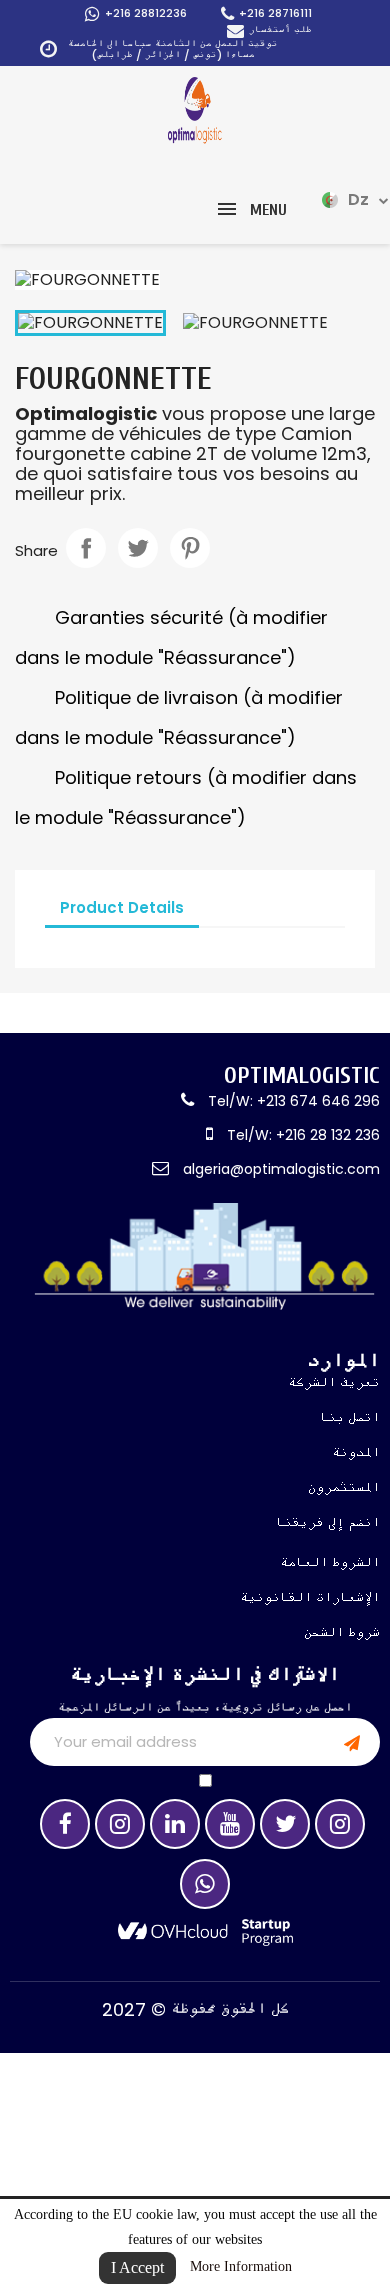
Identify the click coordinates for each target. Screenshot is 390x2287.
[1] (352, 1742)
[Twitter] (285, 1824)
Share (86, 548)
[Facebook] (65, 1824)
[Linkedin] (175, 1824)
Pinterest (190, 548)
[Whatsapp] (205, 1884)
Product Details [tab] (122, 907)
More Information (241, 2266)
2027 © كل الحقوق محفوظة (195, 2009)
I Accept (137, 2267)
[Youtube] (230, 1824)
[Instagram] (120, 1824)
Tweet (138, 548)
